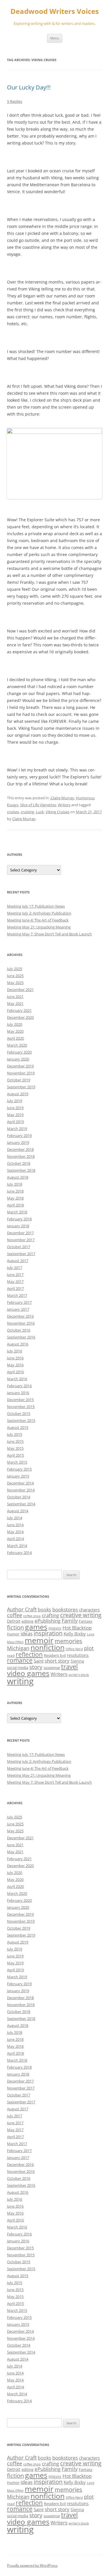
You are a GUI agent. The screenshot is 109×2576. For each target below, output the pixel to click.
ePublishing (48, 1621)
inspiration (48, 1633)
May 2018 (15, 1198)
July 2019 (15, 1101)
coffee (15, 1615)
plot (89, 1648)
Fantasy (86, 1621)
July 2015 (15, 1434)
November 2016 (21, 1323)
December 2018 (20, 1149)
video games (28, 1673)
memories (68, 1641)
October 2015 (19, 1414)
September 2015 (21, 1420)
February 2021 (19, 1010)
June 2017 (15, 1275)
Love (91, 1634)
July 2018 (15, 1184)
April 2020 (15, 1038)
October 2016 (19, 1330)
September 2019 (21, 1087)
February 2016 (19, 1386)
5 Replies (15, 101)
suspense (52, 1668)
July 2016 (15, 1351)
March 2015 (17, 1462)
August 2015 (18, 1427)
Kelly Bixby (75, 1634)
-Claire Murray (62, 798)
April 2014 (15, 1539)
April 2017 (15, 1288)
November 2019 (21, 1073)
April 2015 (15, 1455)
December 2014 (20, 1483)
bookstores (65, 1609)
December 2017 (20, 1233)
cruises (13, 812)
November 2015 (21, 1407)
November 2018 (21, 1156)
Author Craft (22, 1609)
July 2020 (15, 1024)
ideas (27, 1633)
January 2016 (18, 1393)
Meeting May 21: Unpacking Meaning (39, 927)
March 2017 (17, 1295)
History (55, 1628)
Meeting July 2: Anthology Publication (39, 913)
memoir (39, 1640)
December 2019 (20, 1066)
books (44, 1610)
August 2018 (18, 1177)
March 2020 (17, 1045)
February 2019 (19, 1136)
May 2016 (15, 1365)
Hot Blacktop (77, 1628)
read (11, 1655)
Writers (64, 805)
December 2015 (20, 1400)
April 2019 (15, 1122)
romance (20, 1660)
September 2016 (21, 1337)
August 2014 (18, 1511)
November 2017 (21, 1240)
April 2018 (15, 1205)
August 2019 (18, 1094)
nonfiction (48, 1647)
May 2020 (15, 1031)
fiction (15, 1627)
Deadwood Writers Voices (55, 11)
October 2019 (19, 1080)
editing (27, 1621)
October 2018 (19, 1163)
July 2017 (15, 1268)
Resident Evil (55, 1655)
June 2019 (15, 1108)
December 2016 (20, 1316)
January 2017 (18, 1309)
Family (70, 1621)
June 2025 (15, 976)
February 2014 (19, 1553)
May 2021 (15, 1003)
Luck (40, 812)
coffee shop (32, 1616)
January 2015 (18, 1476)
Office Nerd (74, 1649)
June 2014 (15, 1525)
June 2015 (15, 1441)
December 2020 (20, 1017)
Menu (55, 38)
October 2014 (19, 1497)
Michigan (18, 1648)
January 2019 (18, 1142)
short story (57, 1661)
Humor (13, 1634)
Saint (39, 1661)
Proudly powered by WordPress (32, 2565)
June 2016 (15, 1358)
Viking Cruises (58, 812)
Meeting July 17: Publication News (36, 906)
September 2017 (21, 1254)
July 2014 (15, 1518)
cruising (27, 812)
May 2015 (15, 1448)
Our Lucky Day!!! (29, 87)
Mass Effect (15, 1642)
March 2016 (17, 1379)
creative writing (81, 1615)
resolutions (78, 1655)
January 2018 (18, 1226)
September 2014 (21, 1504)
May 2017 (15, 1281)
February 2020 (19, 1052)
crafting (50, 1615)
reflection (29, 1654)
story (36, 1667)
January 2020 (18, 1059)
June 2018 (15, 1191)
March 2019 (17, 1129)
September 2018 (21, 1170)
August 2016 (18, 1344)
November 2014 (21, 1490)
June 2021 (15, 997)
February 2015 (19, 1469)
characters (89, 1610)
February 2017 (19, 1302)
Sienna (77, 1661)
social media (18, 1668)
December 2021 (20, 990)
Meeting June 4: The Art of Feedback (38, 920)
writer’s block (79, 1675)
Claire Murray (24, 819)
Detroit (14, 1621)
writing (20, 1681)
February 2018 (19, 1219)
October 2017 (19, 1247)
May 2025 (15, 983)
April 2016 (15, 1372)
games (36, 1627)
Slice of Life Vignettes (38, 805)
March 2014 (17, 1546)
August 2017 (18, 1261)
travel (69, 1667)
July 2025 (15, 969)
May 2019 (15, 1115)
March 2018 (17, 1212)
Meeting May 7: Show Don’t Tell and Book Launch (49, 934)
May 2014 (15, 1532)
